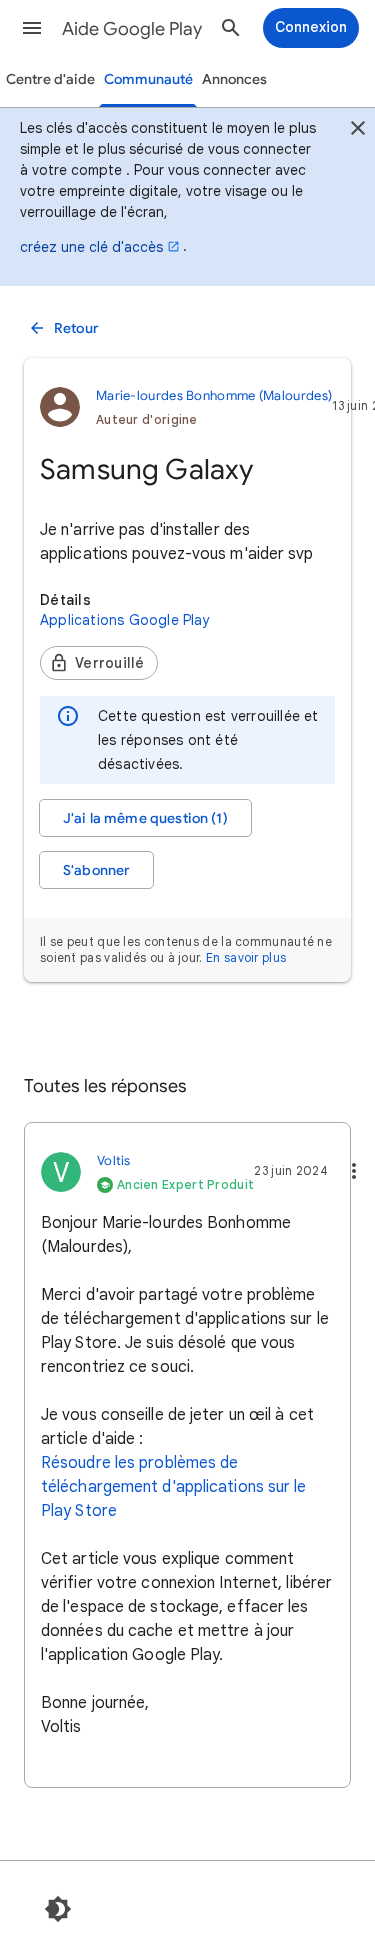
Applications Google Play (125, 620)
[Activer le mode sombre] (58, 1909)
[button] (32, 28)
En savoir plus (246, 957)
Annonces (234, 79)
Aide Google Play (132, 29)
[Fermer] (358, 131)
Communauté (148, 79)
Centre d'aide (50, 79)
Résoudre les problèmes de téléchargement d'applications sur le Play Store (174, 1487)
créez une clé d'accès (91, 247)
